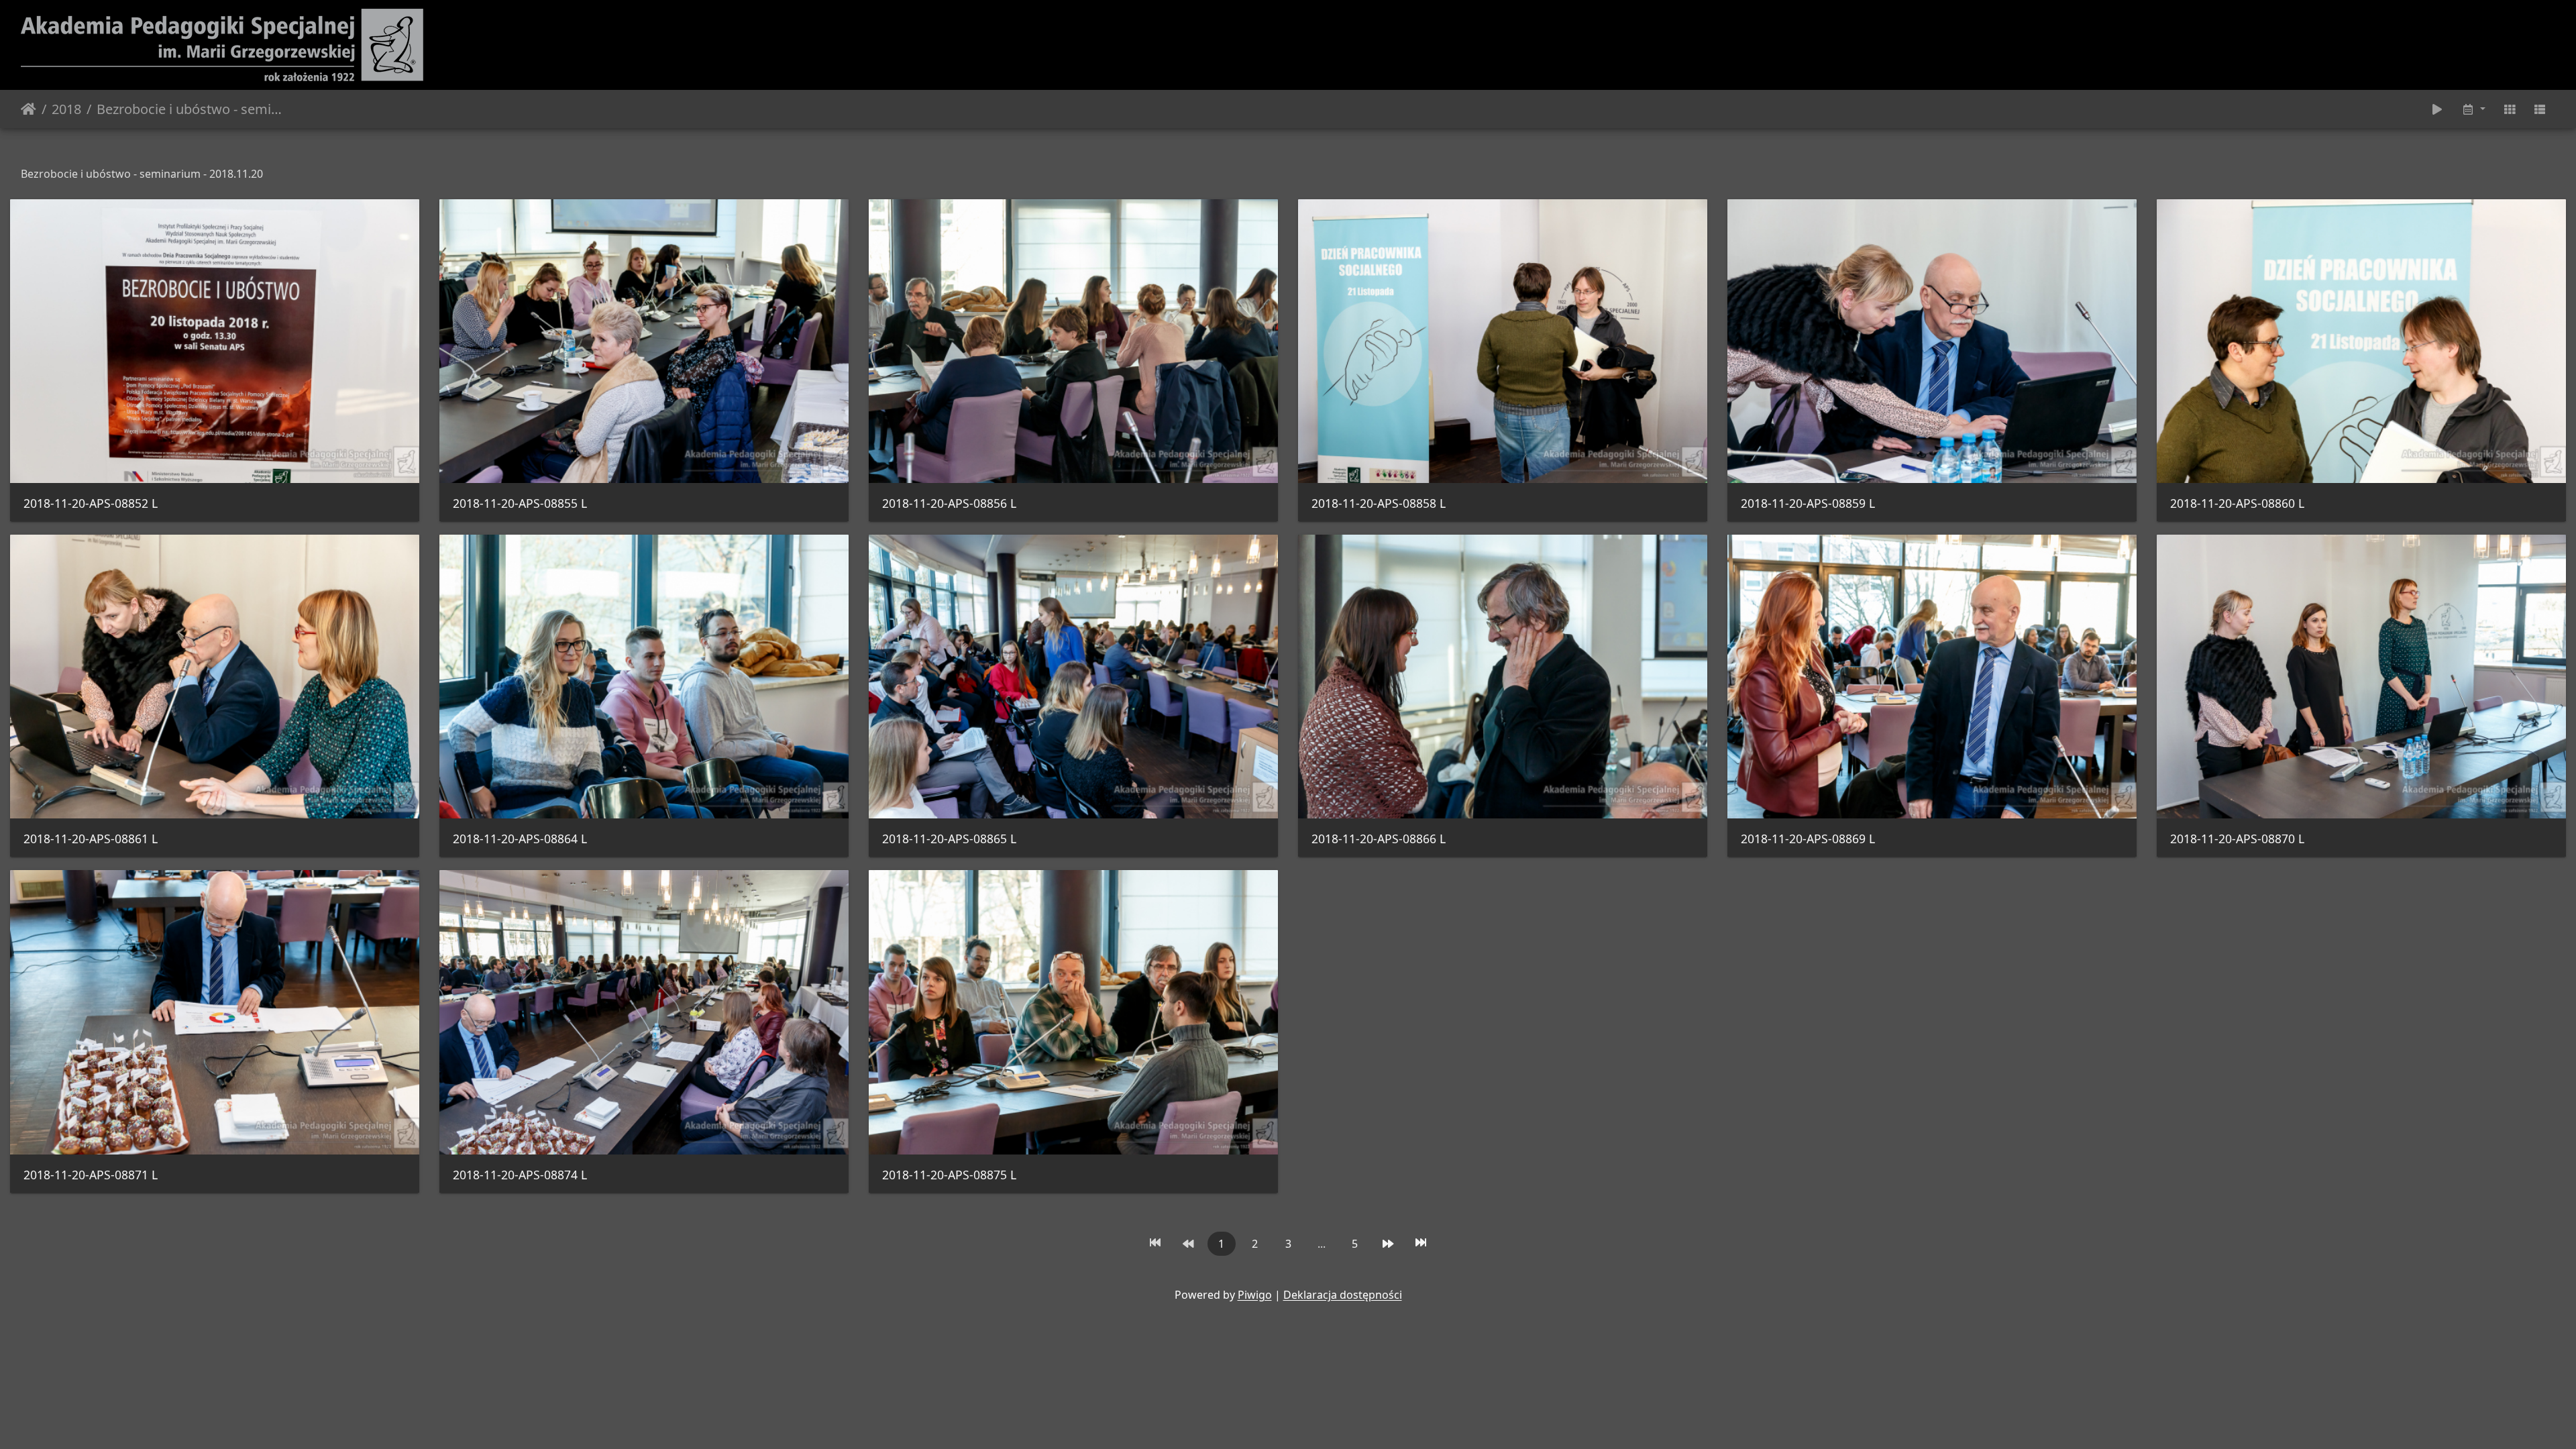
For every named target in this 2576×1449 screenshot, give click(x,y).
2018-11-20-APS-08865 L (949, 839)
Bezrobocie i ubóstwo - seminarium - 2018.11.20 (190, 109)
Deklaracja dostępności (1343, 1295)
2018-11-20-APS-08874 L (520, 1175)
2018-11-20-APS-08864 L (520, 839)
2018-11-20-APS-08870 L (2237, 839)
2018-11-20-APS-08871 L (91, 1175)
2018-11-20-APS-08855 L (520, 503)
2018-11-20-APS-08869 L (1808, 839)
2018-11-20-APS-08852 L (91, 503)
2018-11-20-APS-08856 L (949, 503)
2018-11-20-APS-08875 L (949, 1175)
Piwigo (1255, 1295)
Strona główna (29, 109)
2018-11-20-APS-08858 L (1379, 503)
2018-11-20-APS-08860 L (2237, 503)
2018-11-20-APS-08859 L (1808, 503)
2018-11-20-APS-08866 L (1379, 839)
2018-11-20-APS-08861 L (91, 839)
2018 (66, 109)
